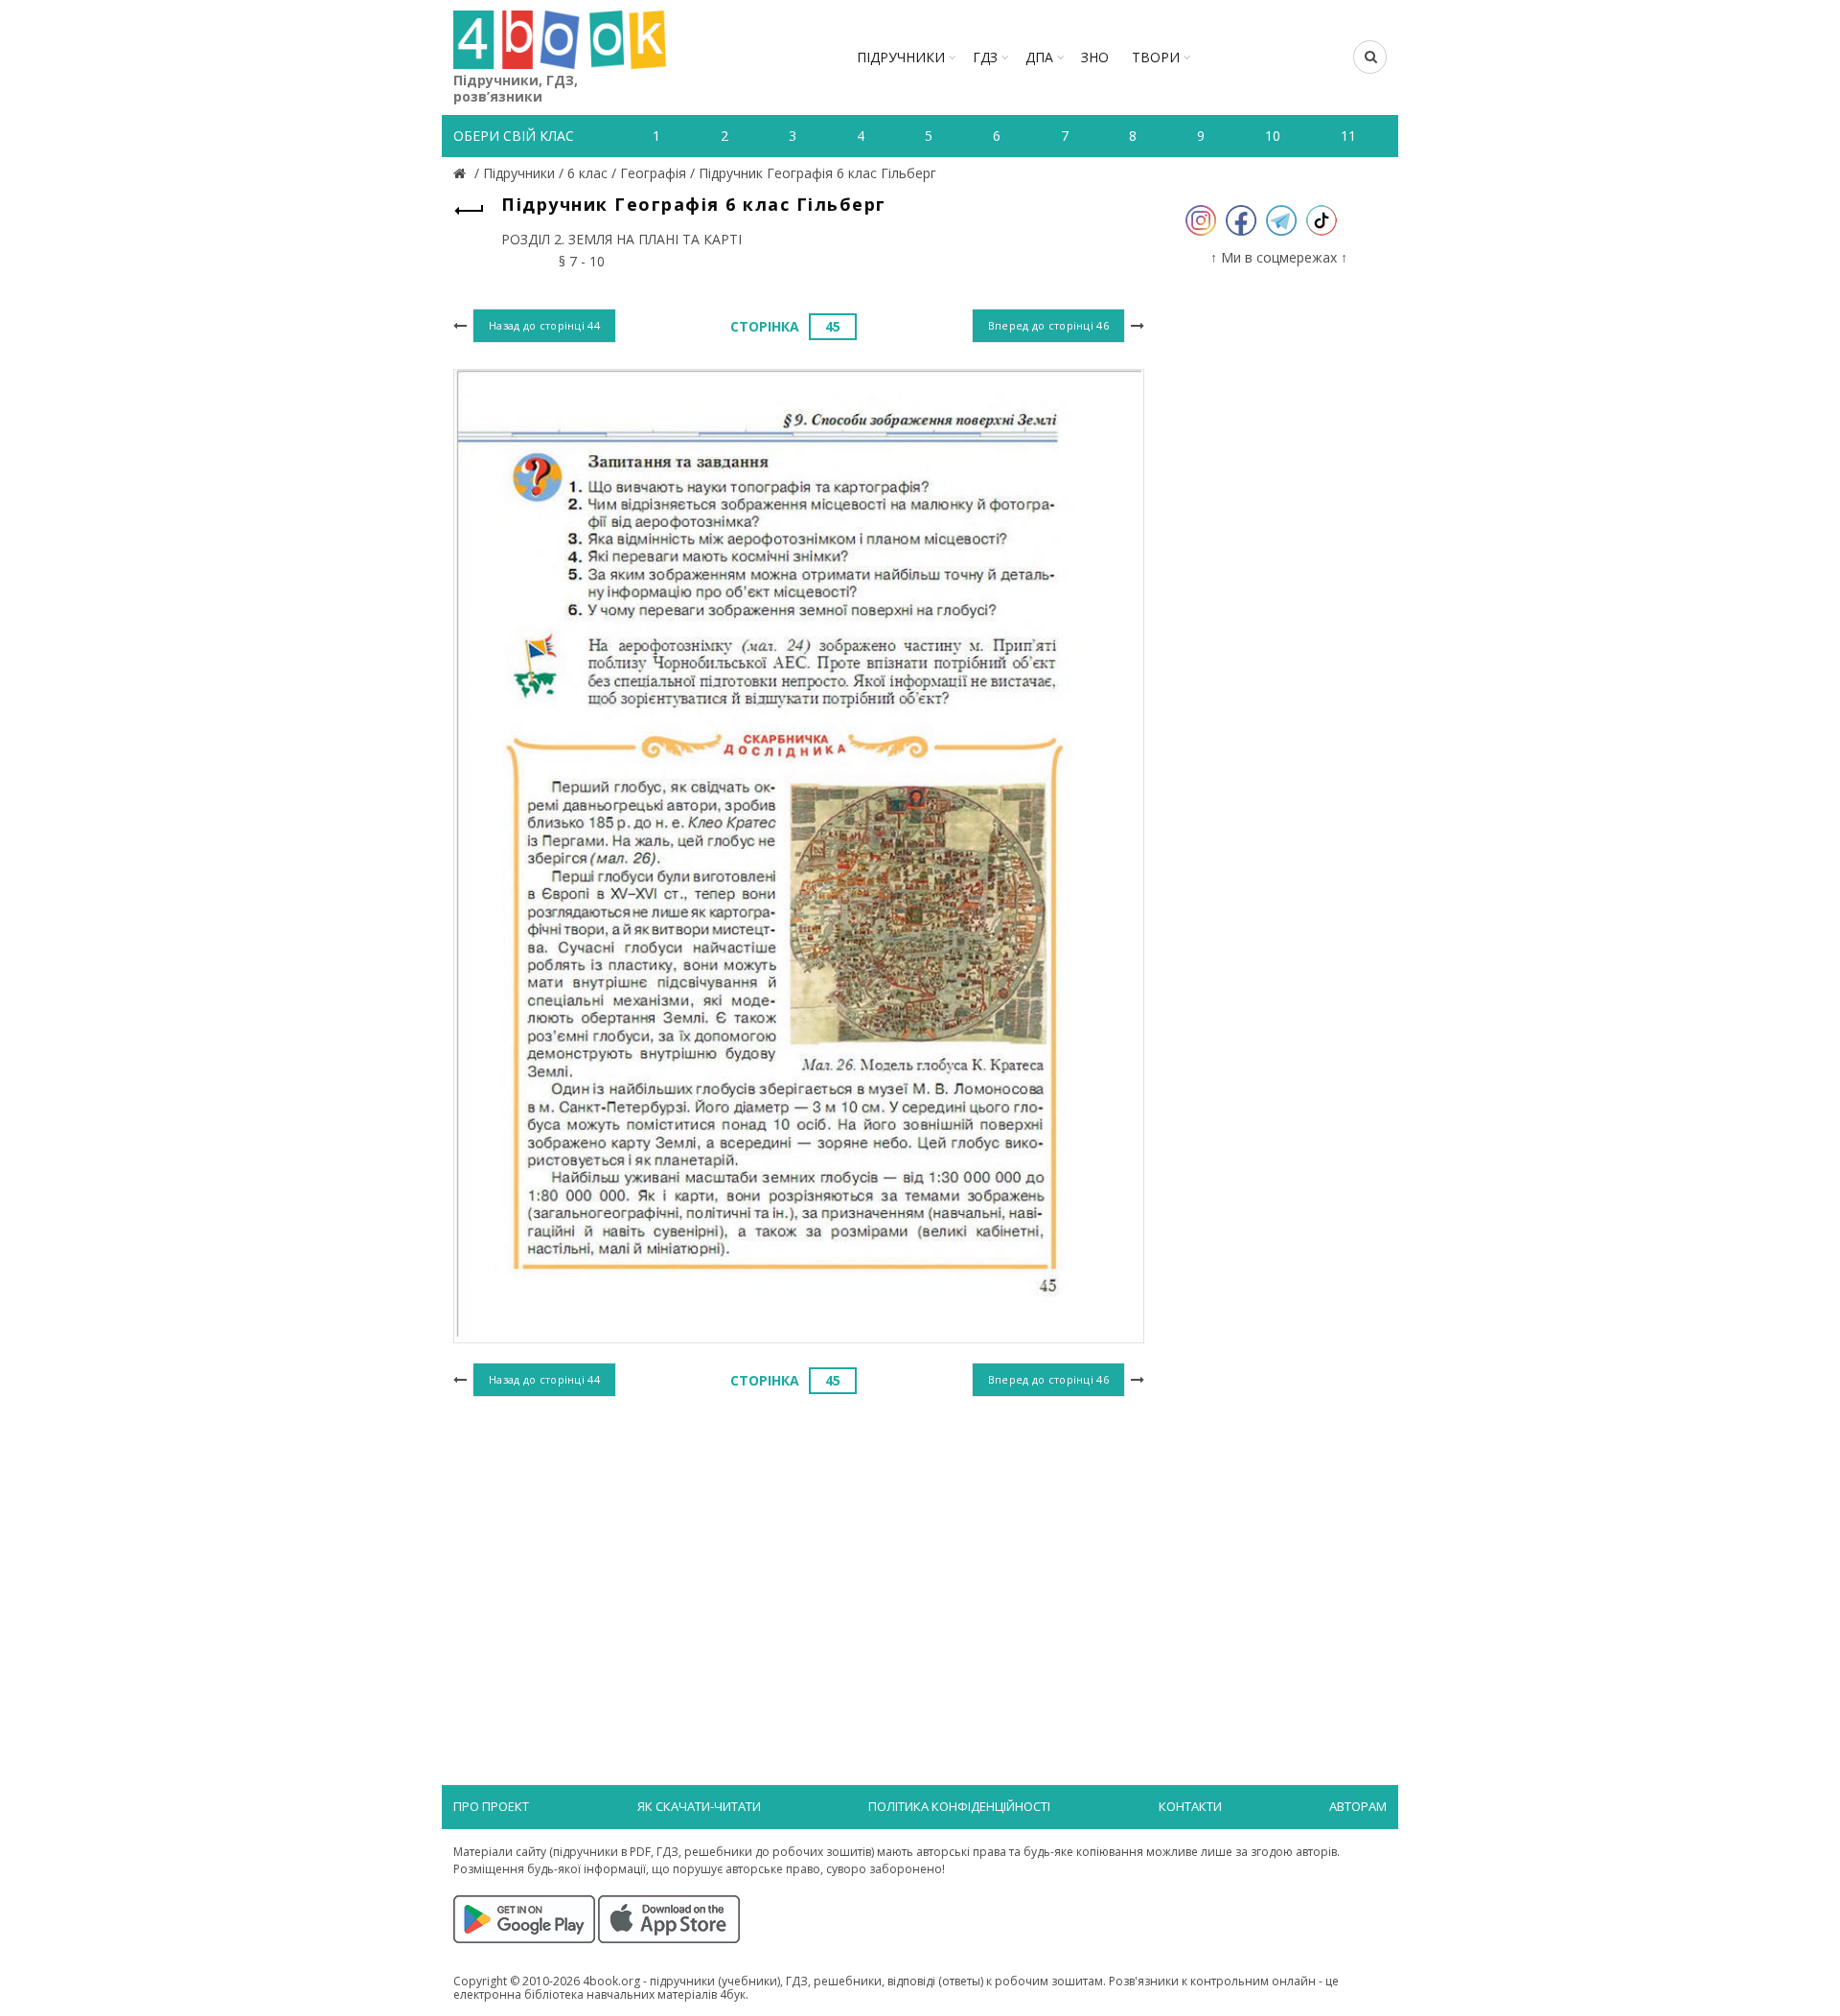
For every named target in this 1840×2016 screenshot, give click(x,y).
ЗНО (1095, 57)
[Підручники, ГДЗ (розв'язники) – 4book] (462, 173)
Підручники (901, 57)
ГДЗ (985, 57)
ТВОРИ (1156, 57)
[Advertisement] (799, 1559)
